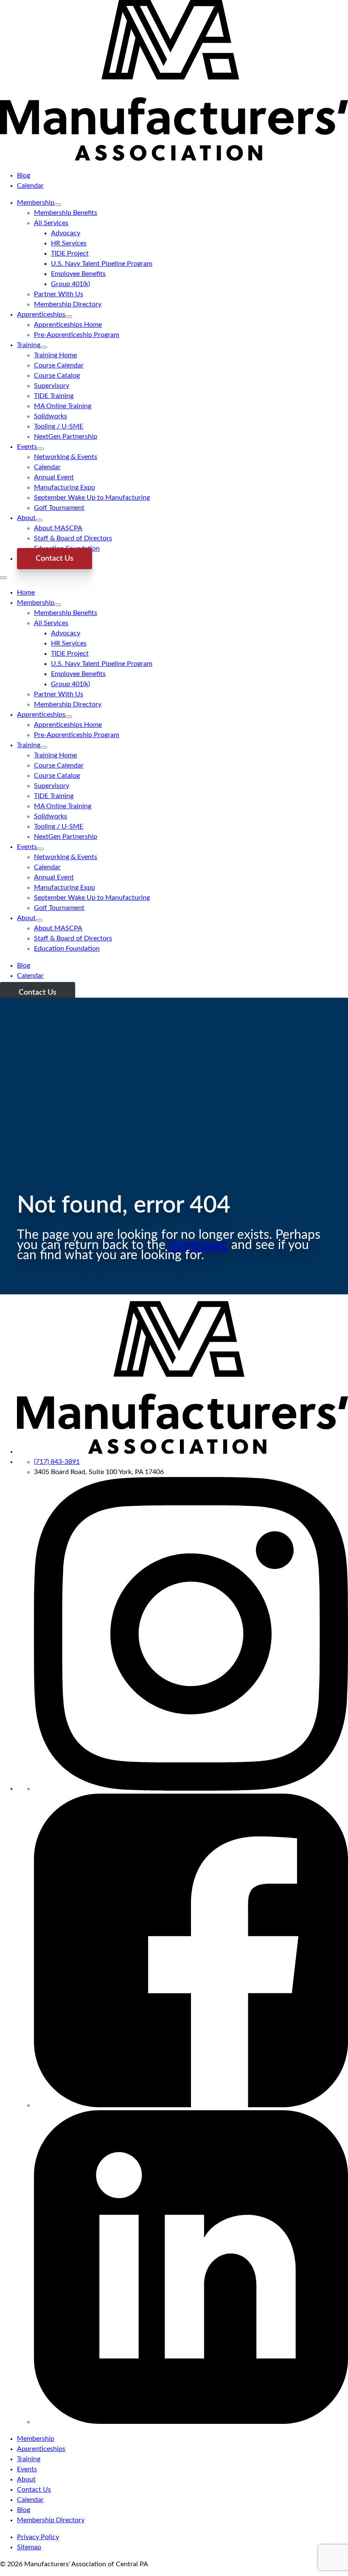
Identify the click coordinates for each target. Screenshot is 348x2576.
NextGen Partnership (66, 437)
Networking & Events (66, 457)
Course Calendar (59, 365)
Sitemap (29, 2547)
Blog (24, 175)
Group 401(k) (70, 284)
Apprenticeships (41, 314)
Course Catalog (57, 376)
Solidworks (51, 416)
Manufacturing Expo (65, 487)
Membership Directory (68, 304)
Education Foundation (67, 949)
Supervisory (52, 386)
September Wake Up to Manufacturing (92, 498)
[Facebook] (191, 2105)
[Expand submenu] (58, 205)
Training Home (55, 355)
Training (29, 345)
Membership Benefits (66, 213)
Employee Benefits (78, 274)
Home (26, 593)
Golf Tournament (59, 508)
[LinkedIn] (191, 2422)
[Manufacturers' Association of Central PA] (174, 159)
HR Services (69, 243)
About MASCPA (58, 528)
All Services (51, 223)
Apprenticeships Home (68, 325)
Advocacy (66, 233)
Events (27, 447)
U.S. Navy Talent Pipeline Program (102, 264)
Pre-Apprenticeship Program (77, 335)
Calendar (30, 186)
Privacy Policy (38, 2537)
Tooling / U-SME (59, 426)
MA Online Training (63, 406)
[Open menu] (3, 578)
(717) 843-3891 (57, 1462)
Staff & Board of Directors (73, 538)
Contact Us (55, 559)
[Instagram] (191, 1789)
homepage (198, 1245)
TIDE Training (54, 396)
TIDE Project (70, 253)
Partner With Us (59, 294)
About (26, 518)
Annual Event (54, 477)
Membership (36, 203)
